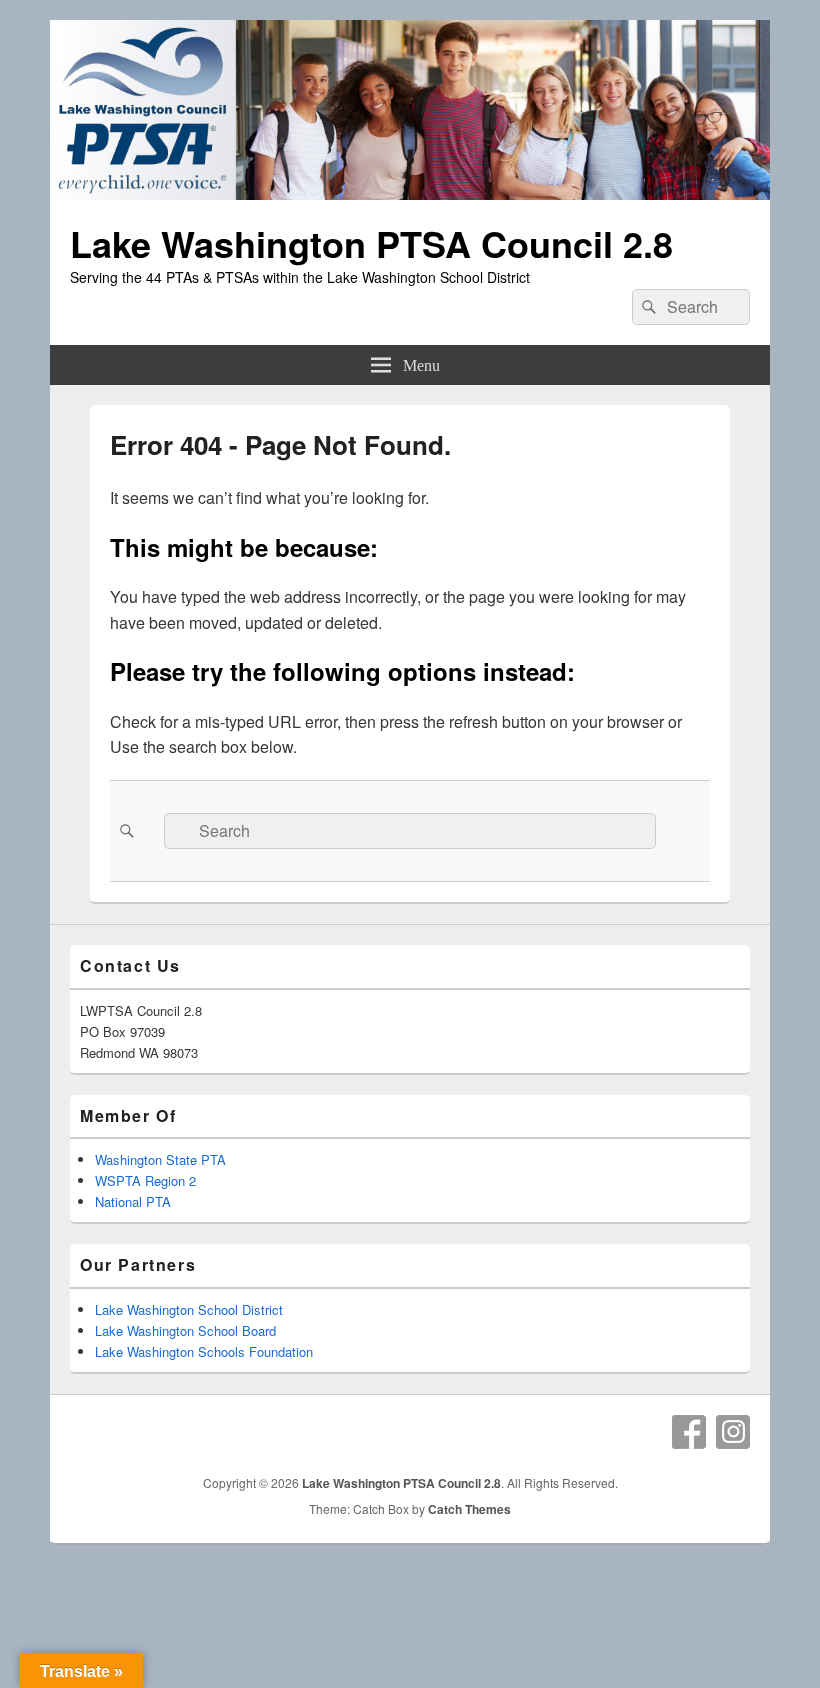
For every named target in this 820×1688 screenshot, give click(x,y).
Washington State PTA (160, 1159)
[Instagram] (733, 1432)
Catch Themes (469, 1509)
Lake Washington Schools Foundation (204, 1351)
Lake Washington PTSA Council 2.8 (371, 243)
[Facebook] (689, 1432)
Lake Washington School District (189, 1309)
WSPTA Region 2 (145, 1180)
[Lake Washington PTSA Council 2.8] (410, 193)
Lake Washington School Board (185, 1330)
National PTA (133, 1201)
